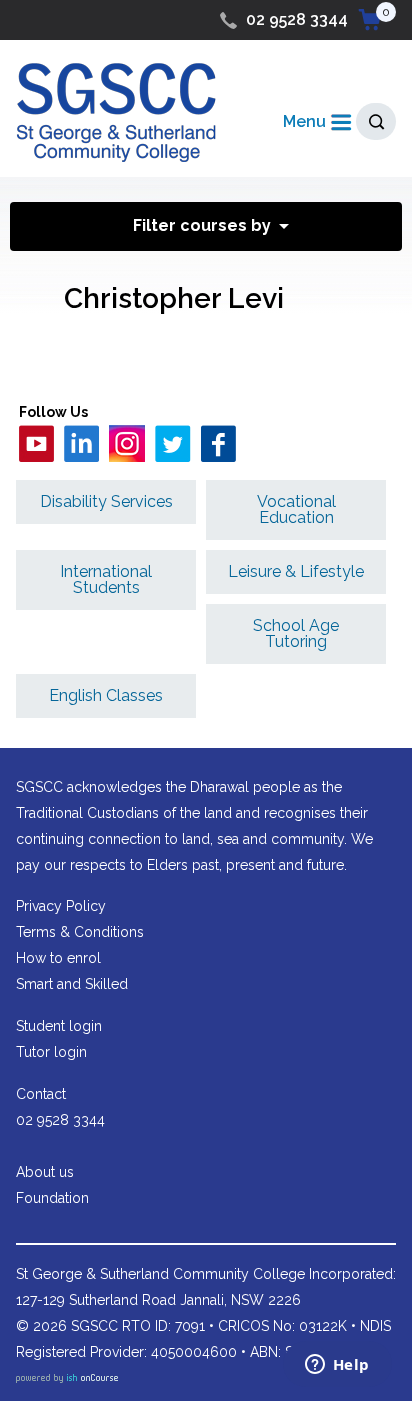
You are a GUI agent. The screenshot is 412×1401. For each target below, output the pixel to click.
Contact (41, 1094)
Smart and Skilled (72, 984)
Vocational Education (296, 509)
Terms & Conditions (80, 932)
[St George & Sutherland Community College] (116, 111)
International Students (106, 579)
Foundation (52, 1198)
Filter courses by (202, 225)
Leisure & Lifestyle (296, 571)
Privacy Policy (61, 906)
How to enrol (58, 958)
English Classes (106, 695)
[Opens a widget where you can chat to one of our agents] (337, 1366)
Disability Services (106, 501)
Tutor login (51, 1052)
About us (45, 1172)
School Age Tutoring (296, 633)
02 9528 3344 (297, 19)
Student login (59, 1026)
